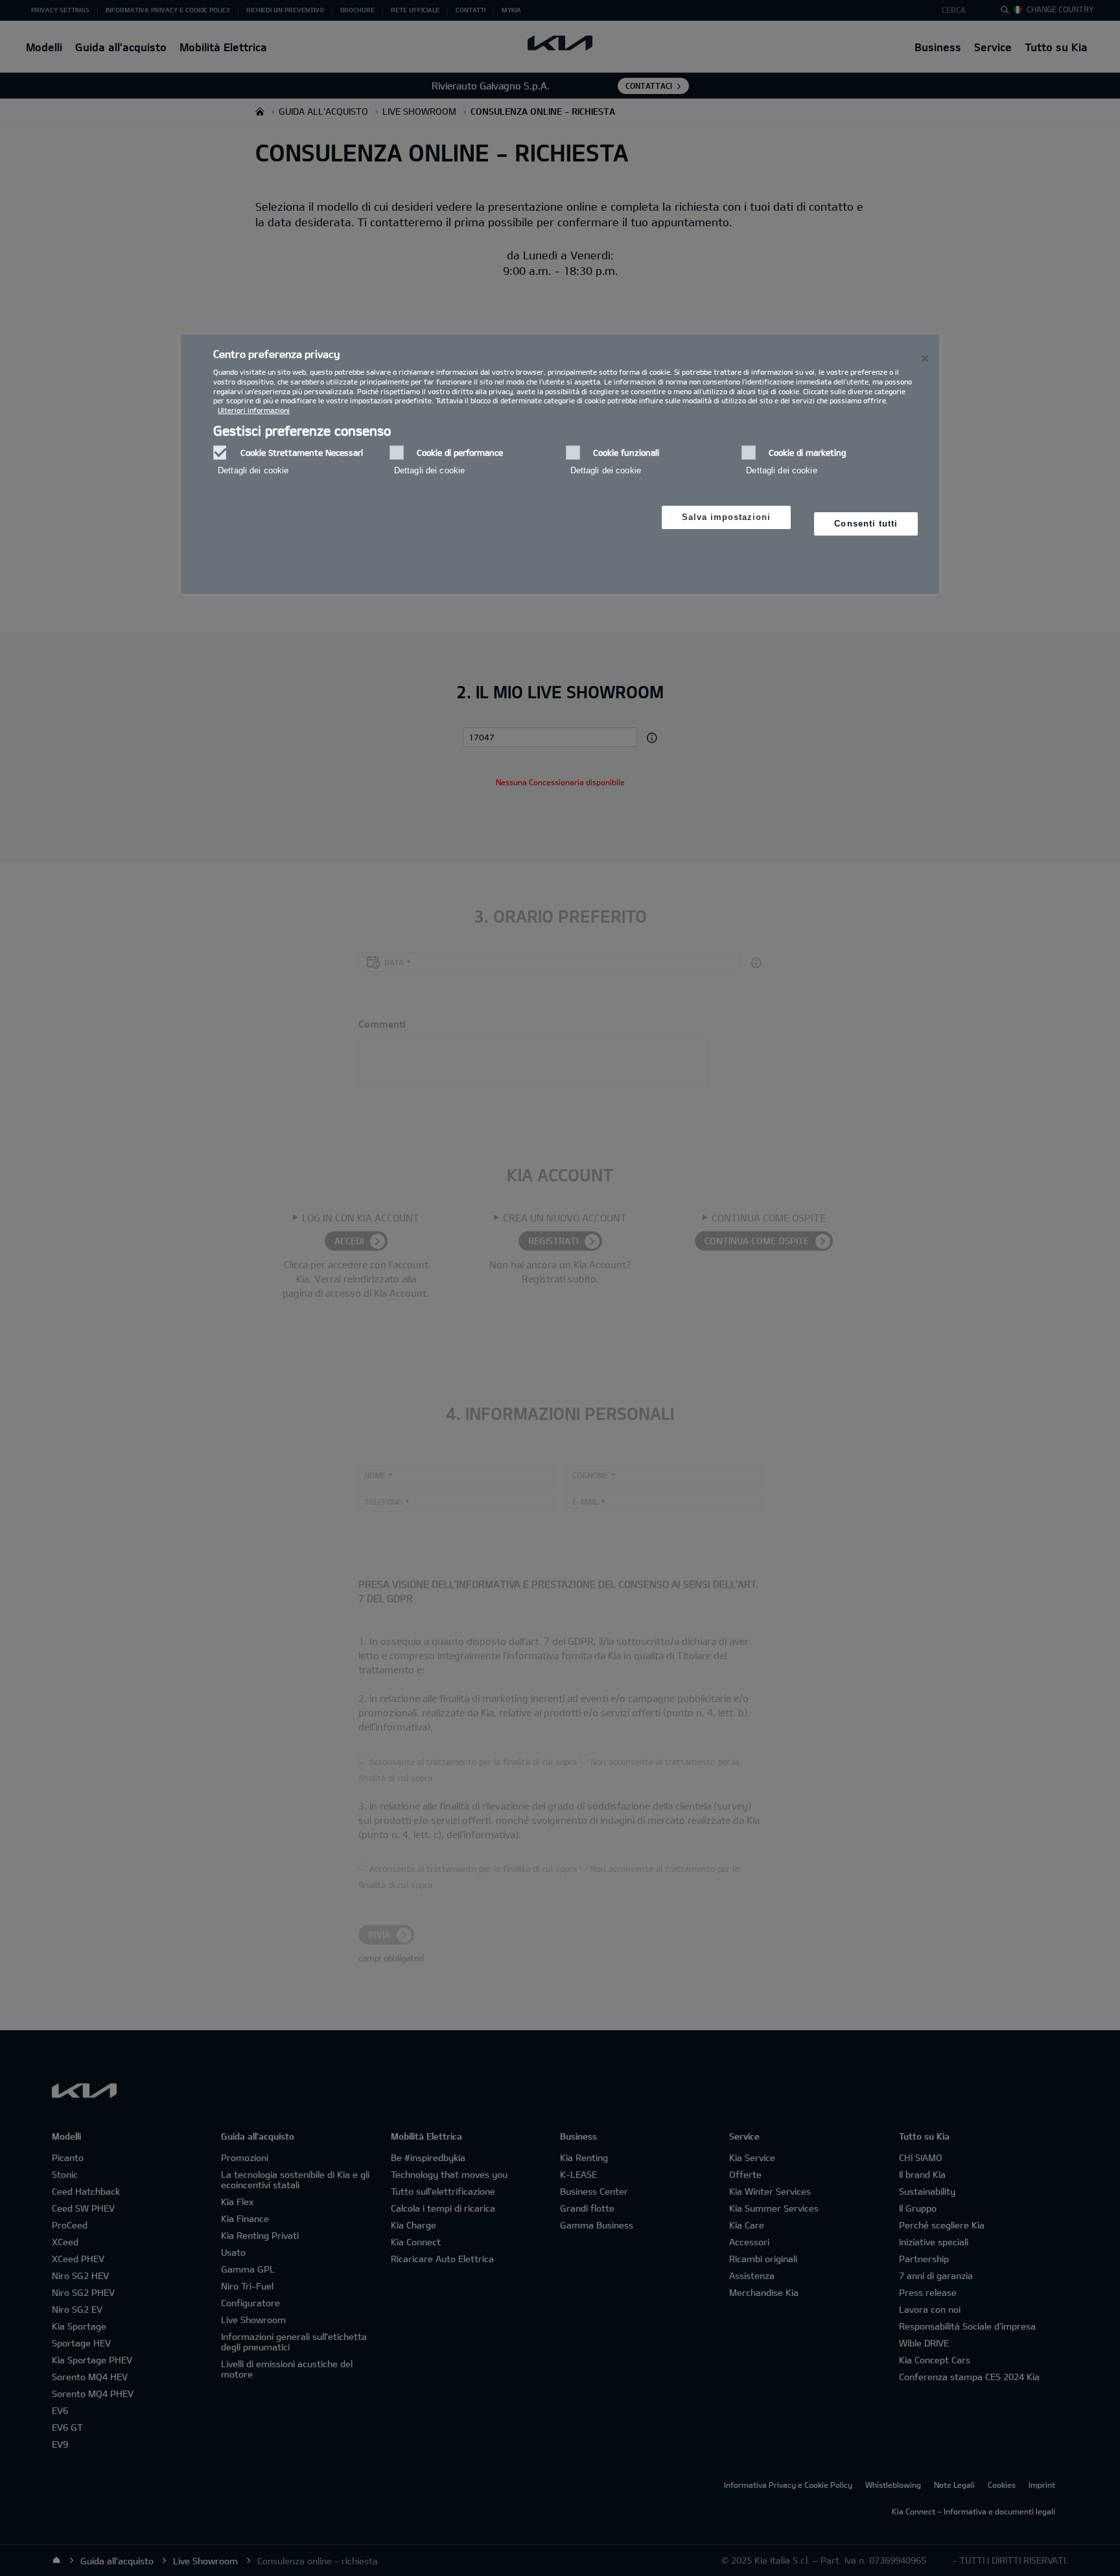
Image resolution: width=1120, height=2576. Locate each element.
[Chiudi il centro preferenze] (925, 359)
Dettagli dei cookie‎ (253, 470)
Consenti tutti (866, 524)
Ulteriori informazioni (254, 410)
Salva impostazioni (727, 517)
